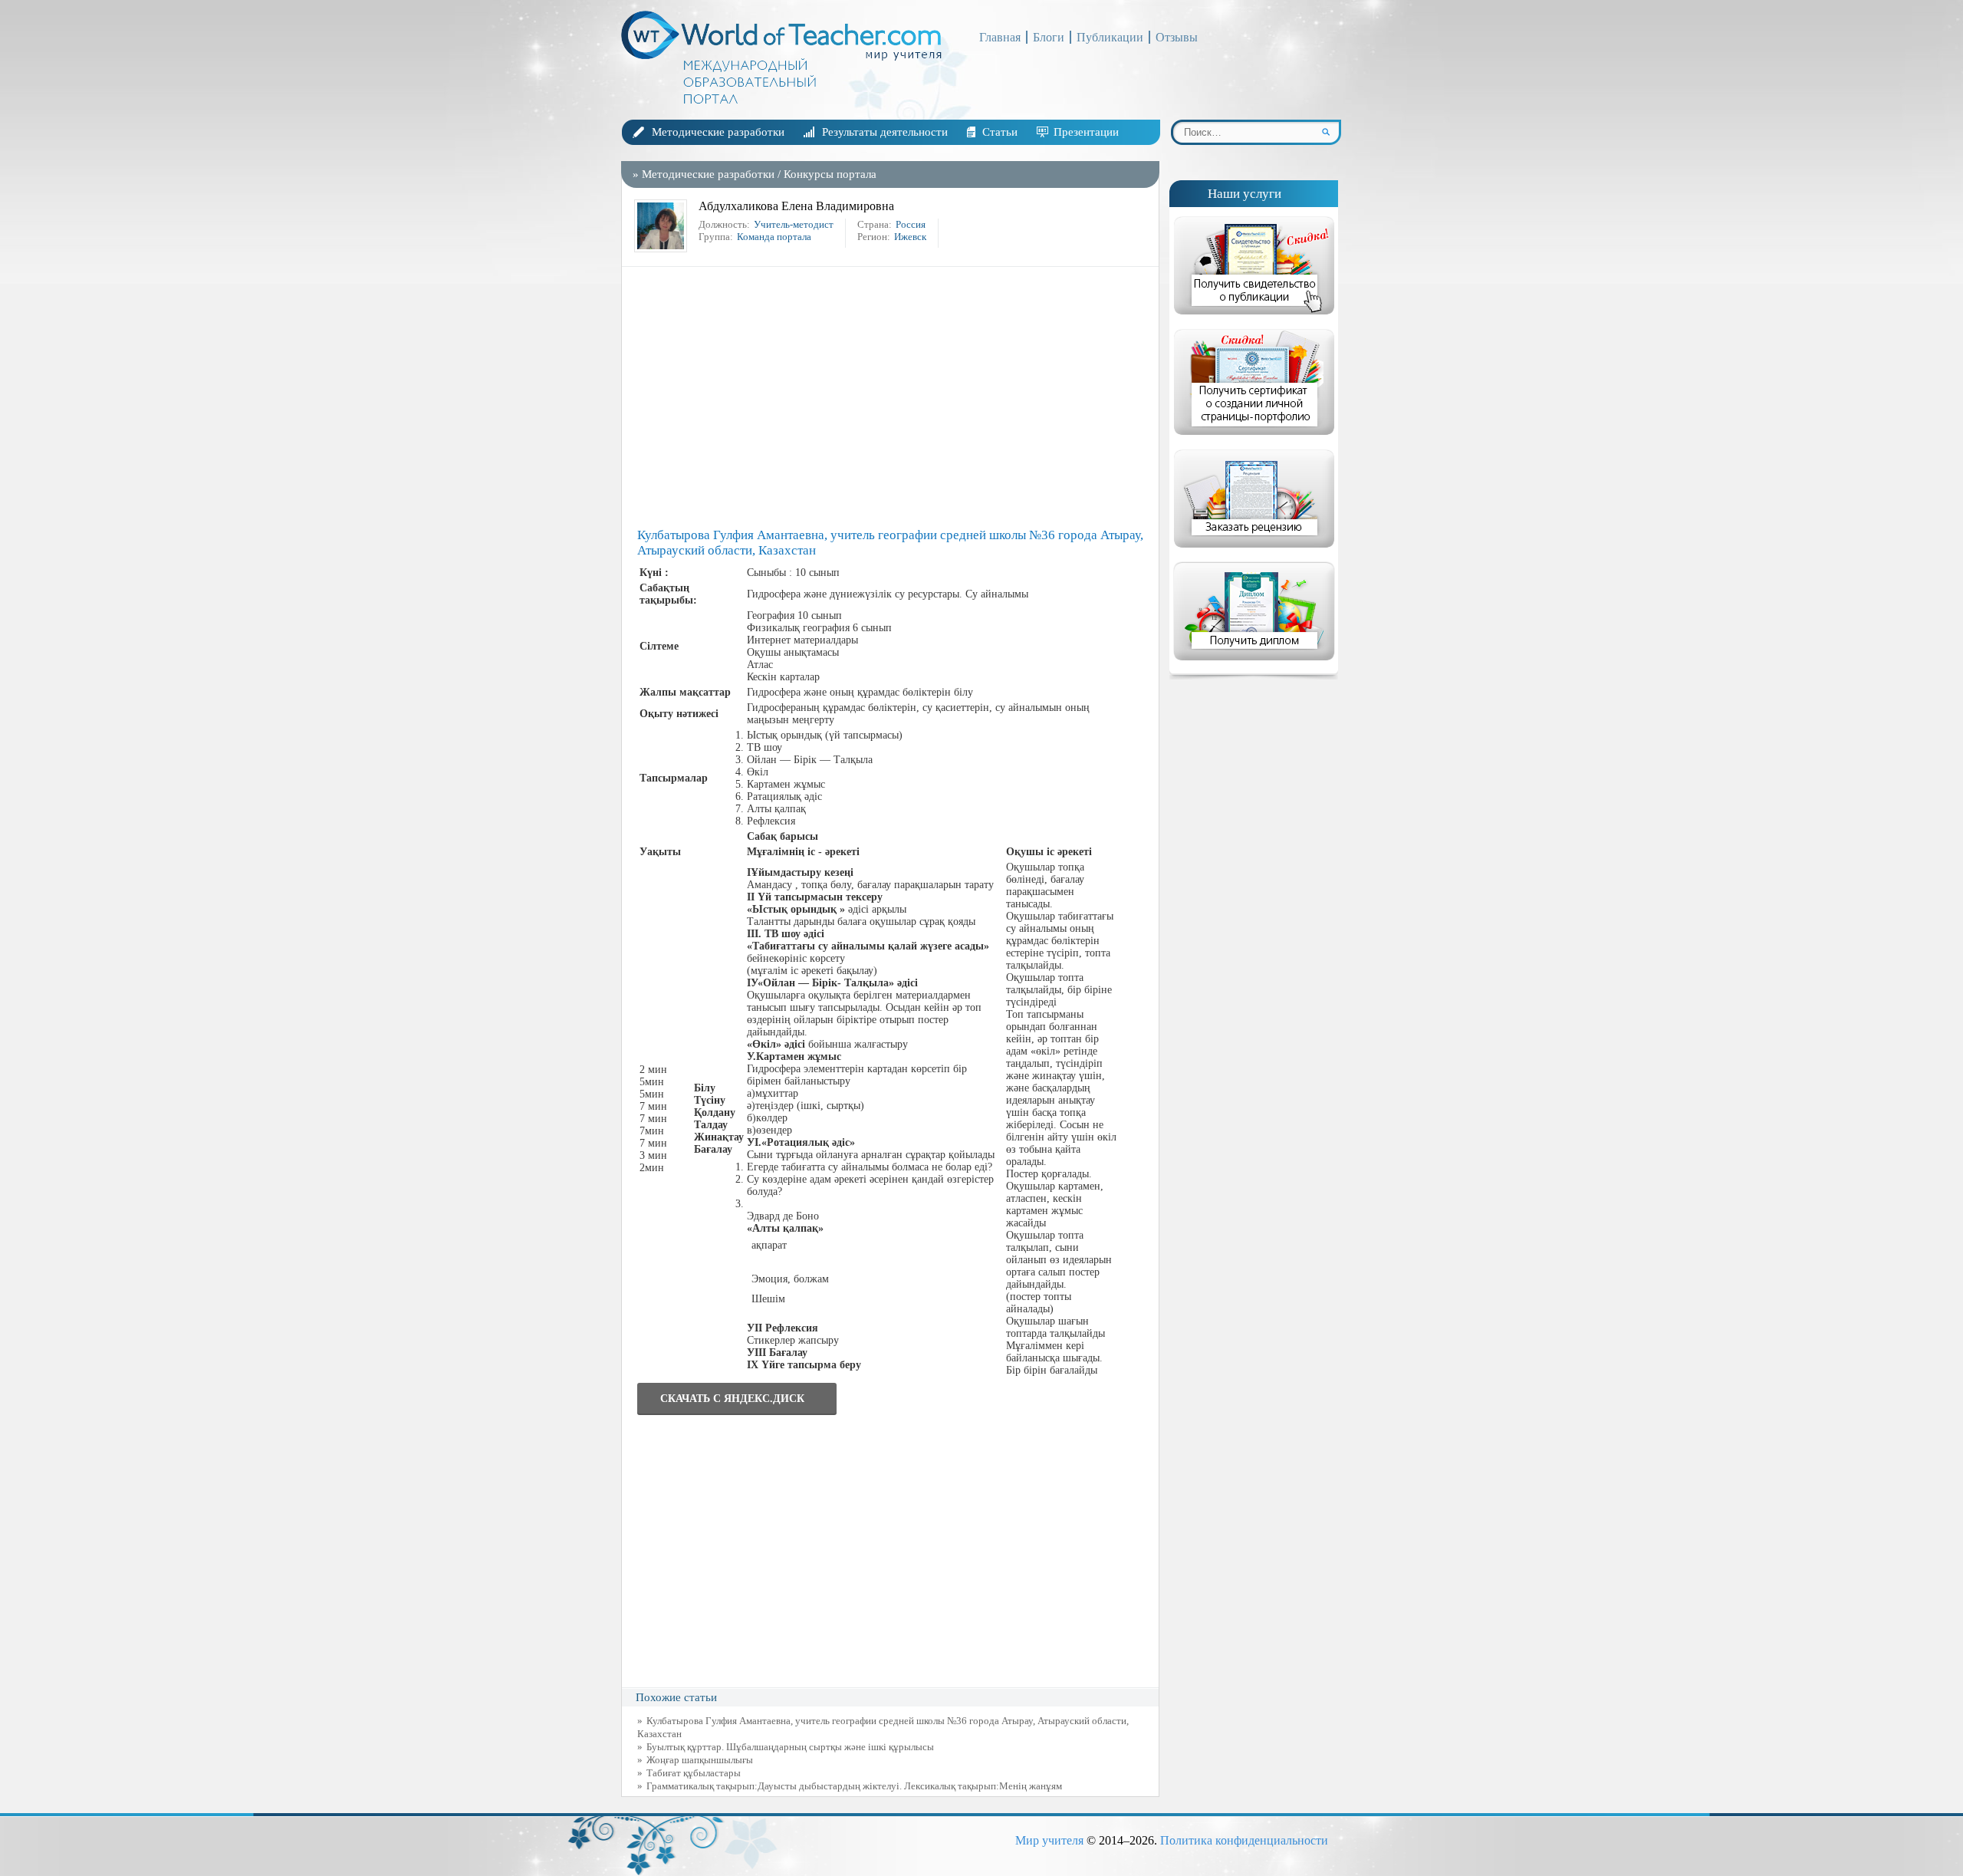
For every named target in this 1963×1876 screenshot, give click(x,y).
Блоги (1049, 37)
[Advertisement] (894, 397)
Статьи (1000, 132)
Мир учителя (1049, 1840)
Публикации (1110, 37)
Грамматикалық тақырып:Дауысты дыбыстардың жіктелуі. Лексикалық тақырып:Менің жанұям (854, 1786)
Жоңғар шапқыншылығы (700, 1760)
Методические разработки (718, 132)
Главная (1000, 37)
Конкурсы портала (830, 174)
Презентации (1086, 132)
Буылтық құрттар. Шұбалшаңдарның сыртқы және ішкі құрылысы (790, 1747)
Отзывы (1177, 37)
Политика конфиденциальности (1244, 1840)
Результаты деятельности (885, 132)
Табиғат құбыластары (694, 1773)
